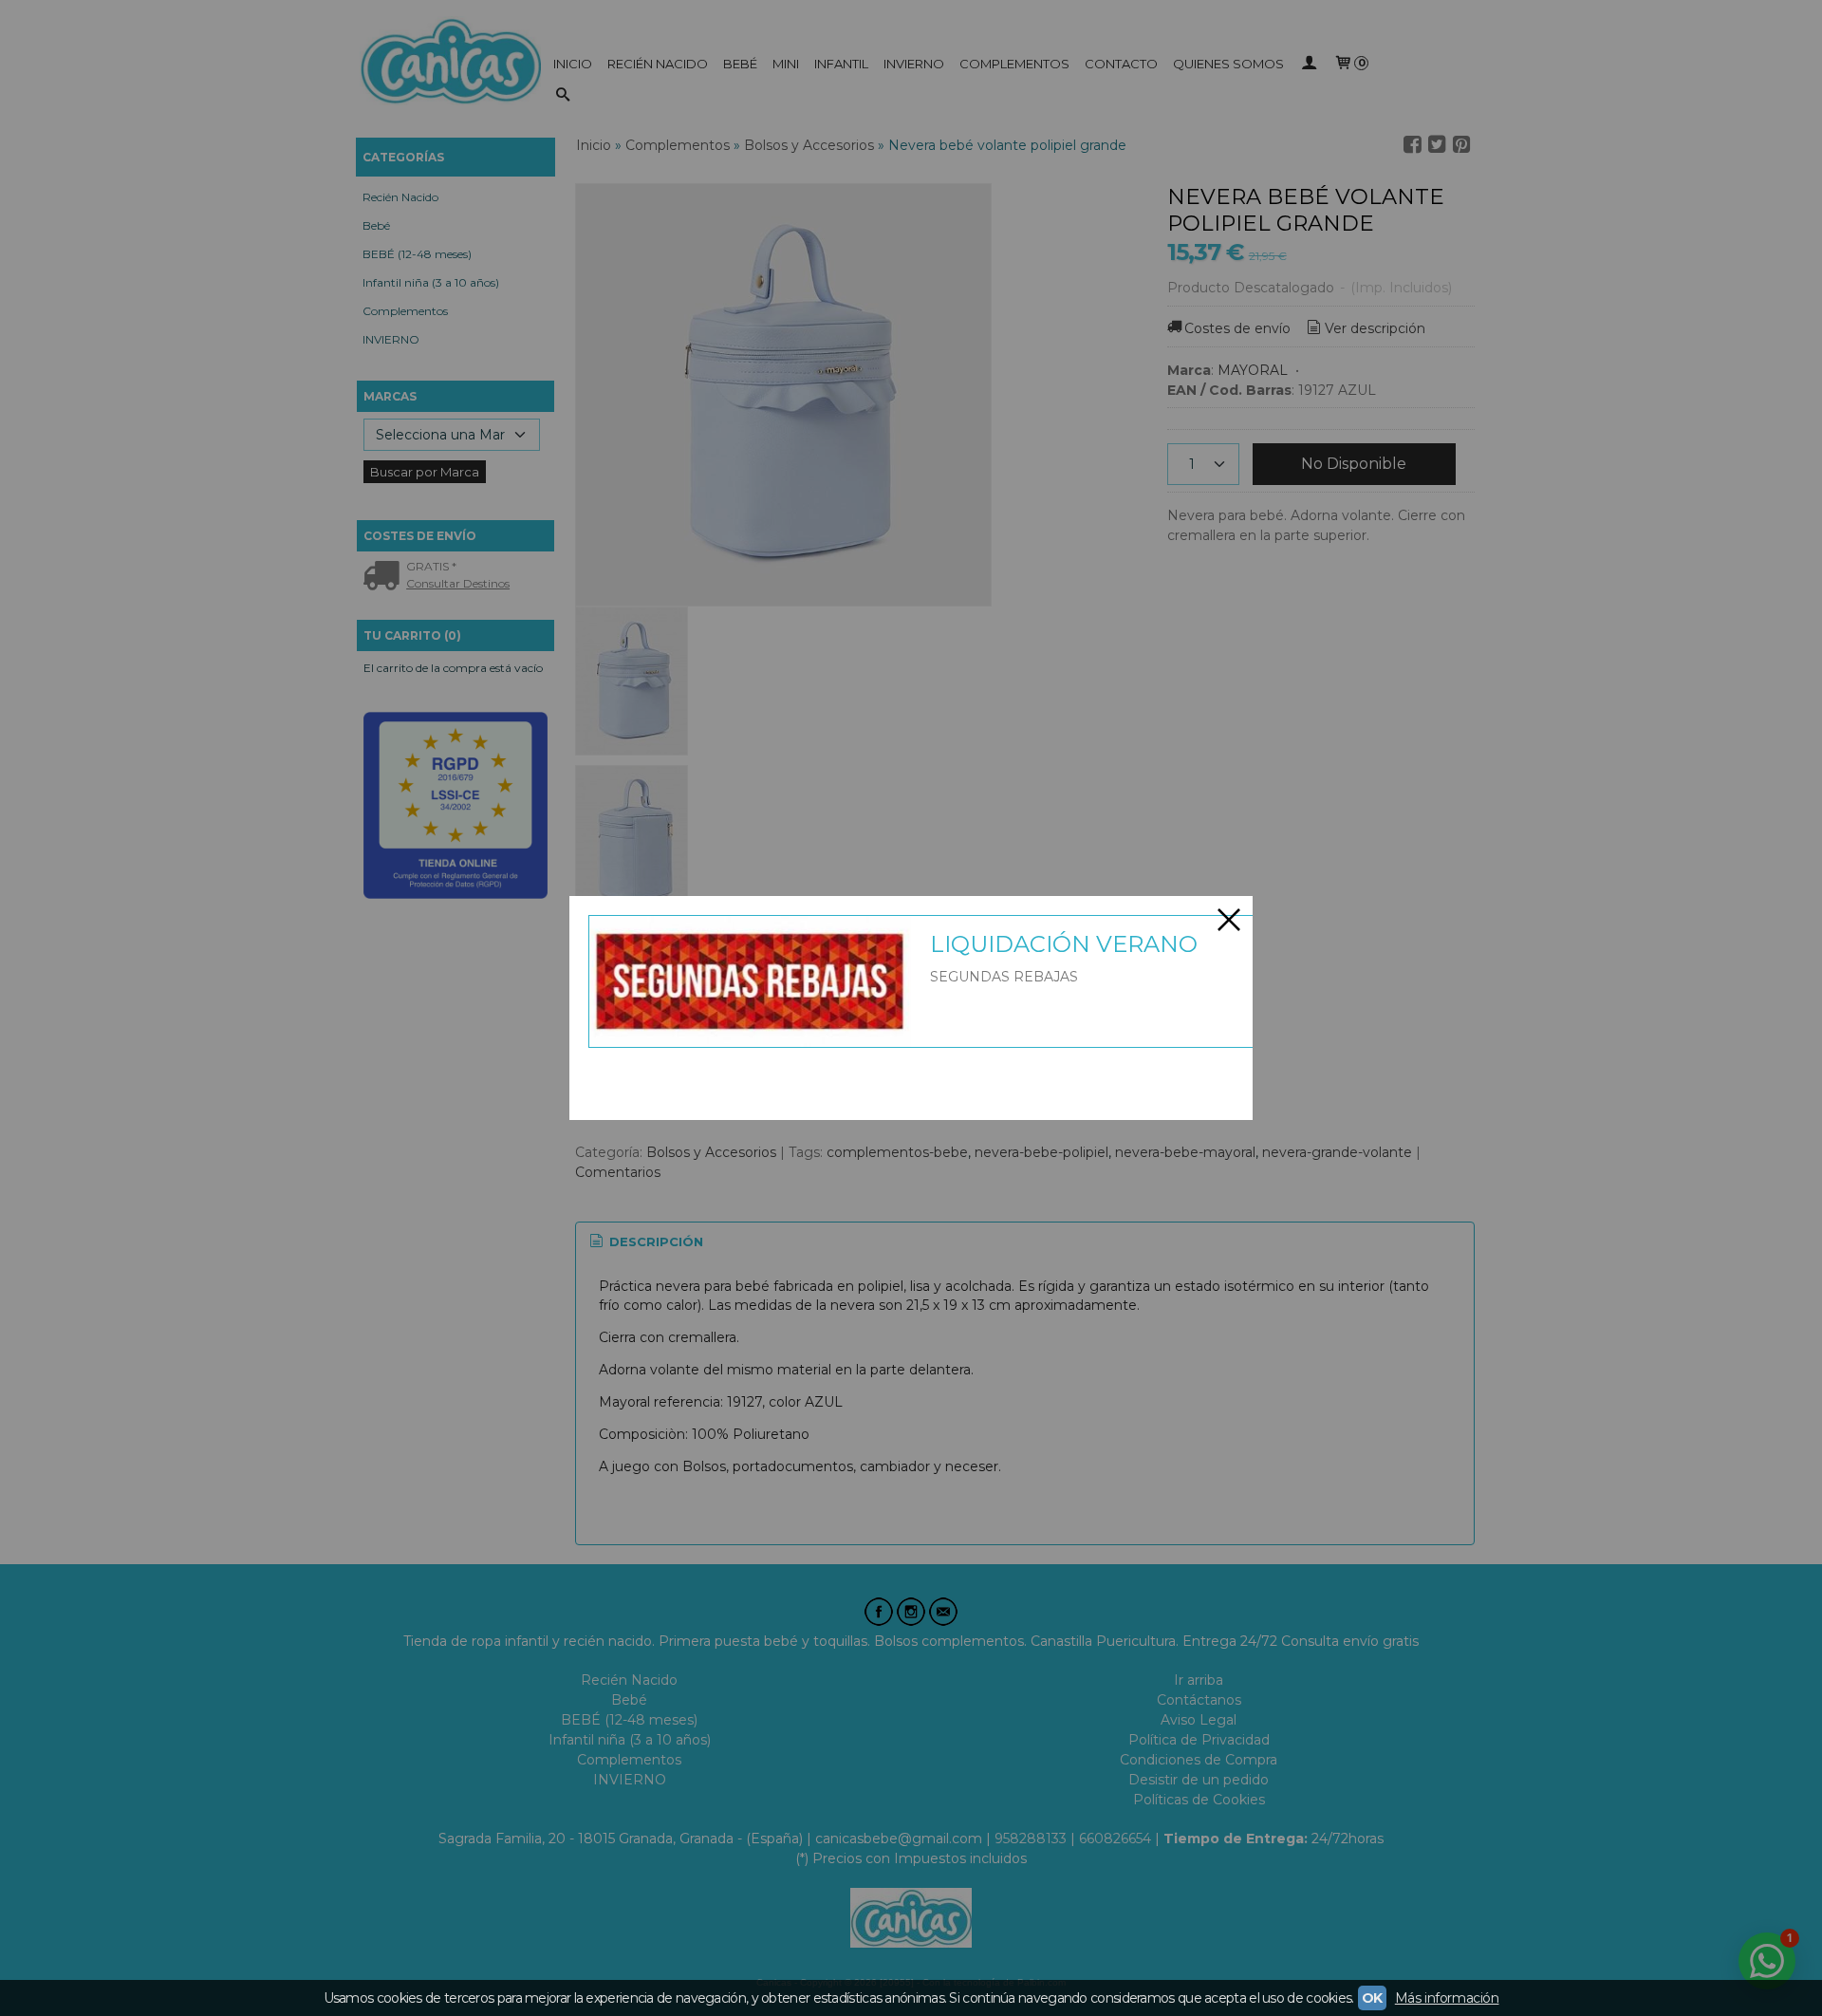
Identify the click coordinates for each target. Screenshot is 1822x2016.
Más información (1447, 1998)
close (1229, 920)
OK (1372, 1998)
